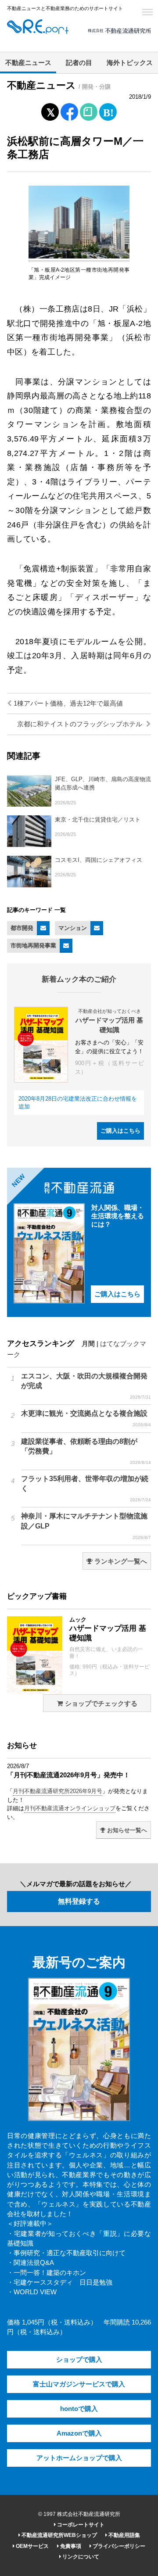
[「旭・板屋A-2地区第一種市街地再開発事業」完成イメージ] (79, 257)
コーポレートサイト (80, 2525)
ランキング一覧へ (120, 1561)
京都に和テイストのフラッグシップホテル (81, 724)
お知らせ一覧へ (126, 1830)
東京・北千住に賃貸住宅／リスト (98, 820)
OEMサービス (32, 2546)
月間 (88, 1344)
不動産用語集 (124, 2535)
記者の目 (79, 63)
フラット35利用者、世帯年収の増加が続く (86, 1489)
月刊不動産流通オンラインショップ (70, 1808)
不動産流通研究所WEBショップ (59, 2535)
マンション (73, 928)
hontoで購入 (79, 2409)
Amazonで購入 (79, 2433)
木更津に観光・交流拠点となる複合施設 (86, 1418)
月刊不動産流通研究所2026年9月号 (57, 1791)
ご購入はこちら (120, 1131)
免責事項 (70, 2546)
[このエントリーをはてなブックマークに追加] (108, 110)
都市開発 (22, 928)
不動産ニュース (28, 63)
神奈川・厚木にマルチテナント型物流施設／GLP (86, 1526)
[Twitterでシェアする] (50, 110)
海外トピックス (130, 63)
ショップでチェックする (100, 1704)
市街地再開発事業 (33, 945)
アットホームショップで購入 (79, 2458)
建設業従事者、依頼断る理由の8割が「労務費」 (86, 1451)
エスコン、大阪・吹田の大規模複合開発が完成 (86, 1386)
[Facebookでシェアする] (70, 113)
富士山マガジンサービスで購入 (79, 2384)
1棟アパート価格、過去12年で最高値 (67, 703)
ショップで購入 (79, 2360)
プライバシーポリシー (118, 2546)
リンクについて (80, 2557)
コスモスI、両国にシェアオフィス (99, 860)
